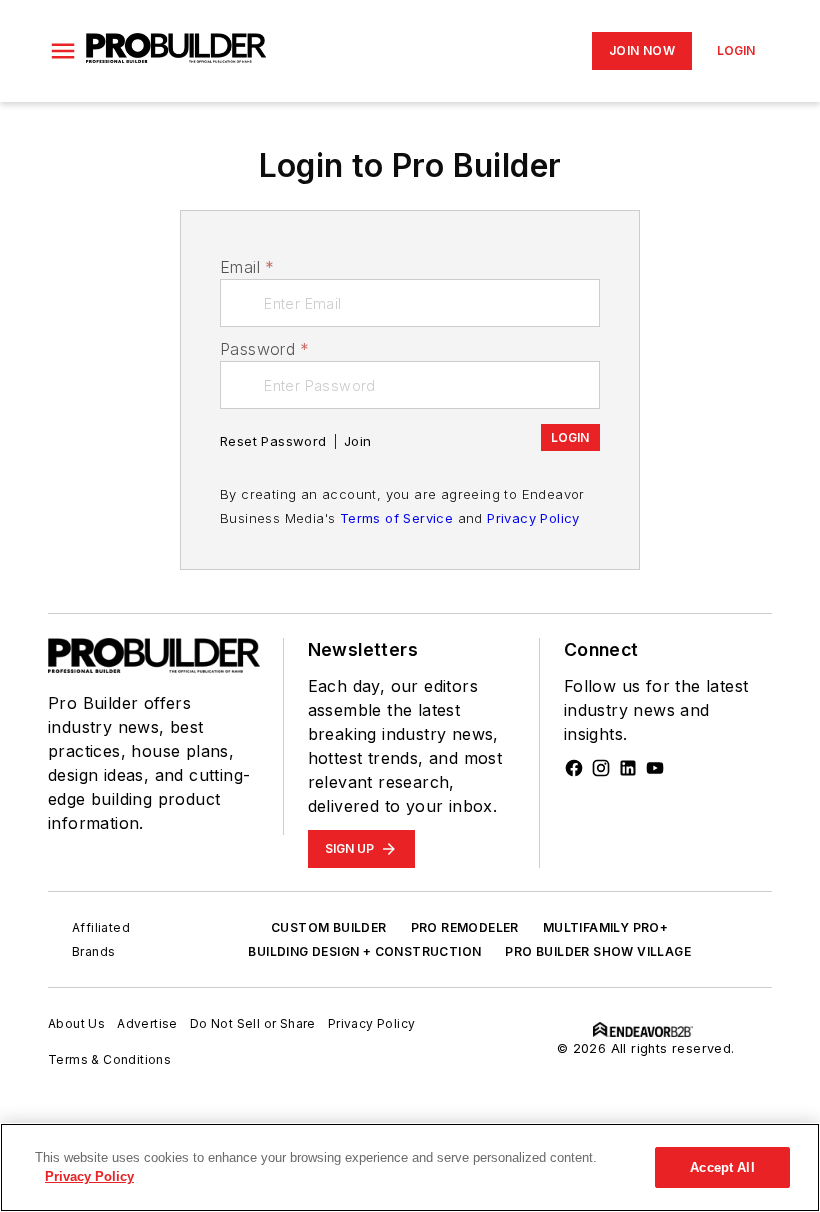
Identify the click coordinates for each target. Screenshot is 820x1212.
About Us (76, 1023)
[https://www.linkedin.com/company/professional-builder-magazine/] (628, 768)
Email (247, 267)
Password (265, 349)
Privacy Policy (533, 518)
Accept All (722, 1167)
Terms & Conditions (109, 1059)
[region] (410, 1167)
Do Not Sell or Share (253, 1023)
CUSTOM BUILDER (329, 927)
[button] (63, 51)
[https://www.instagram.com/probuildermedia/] (601, 768)
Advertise (147, 1023)
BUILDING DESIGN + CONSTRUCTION (364, 951)
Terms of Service (396, 518)
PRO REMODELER (465, 927)
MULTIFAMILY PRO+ (605, 927)
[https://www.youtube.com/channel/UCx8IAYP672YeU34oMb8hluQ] (655, 768)
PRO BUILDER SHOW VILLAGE (598, 951)
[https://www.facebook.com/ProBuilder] (574, 768)
